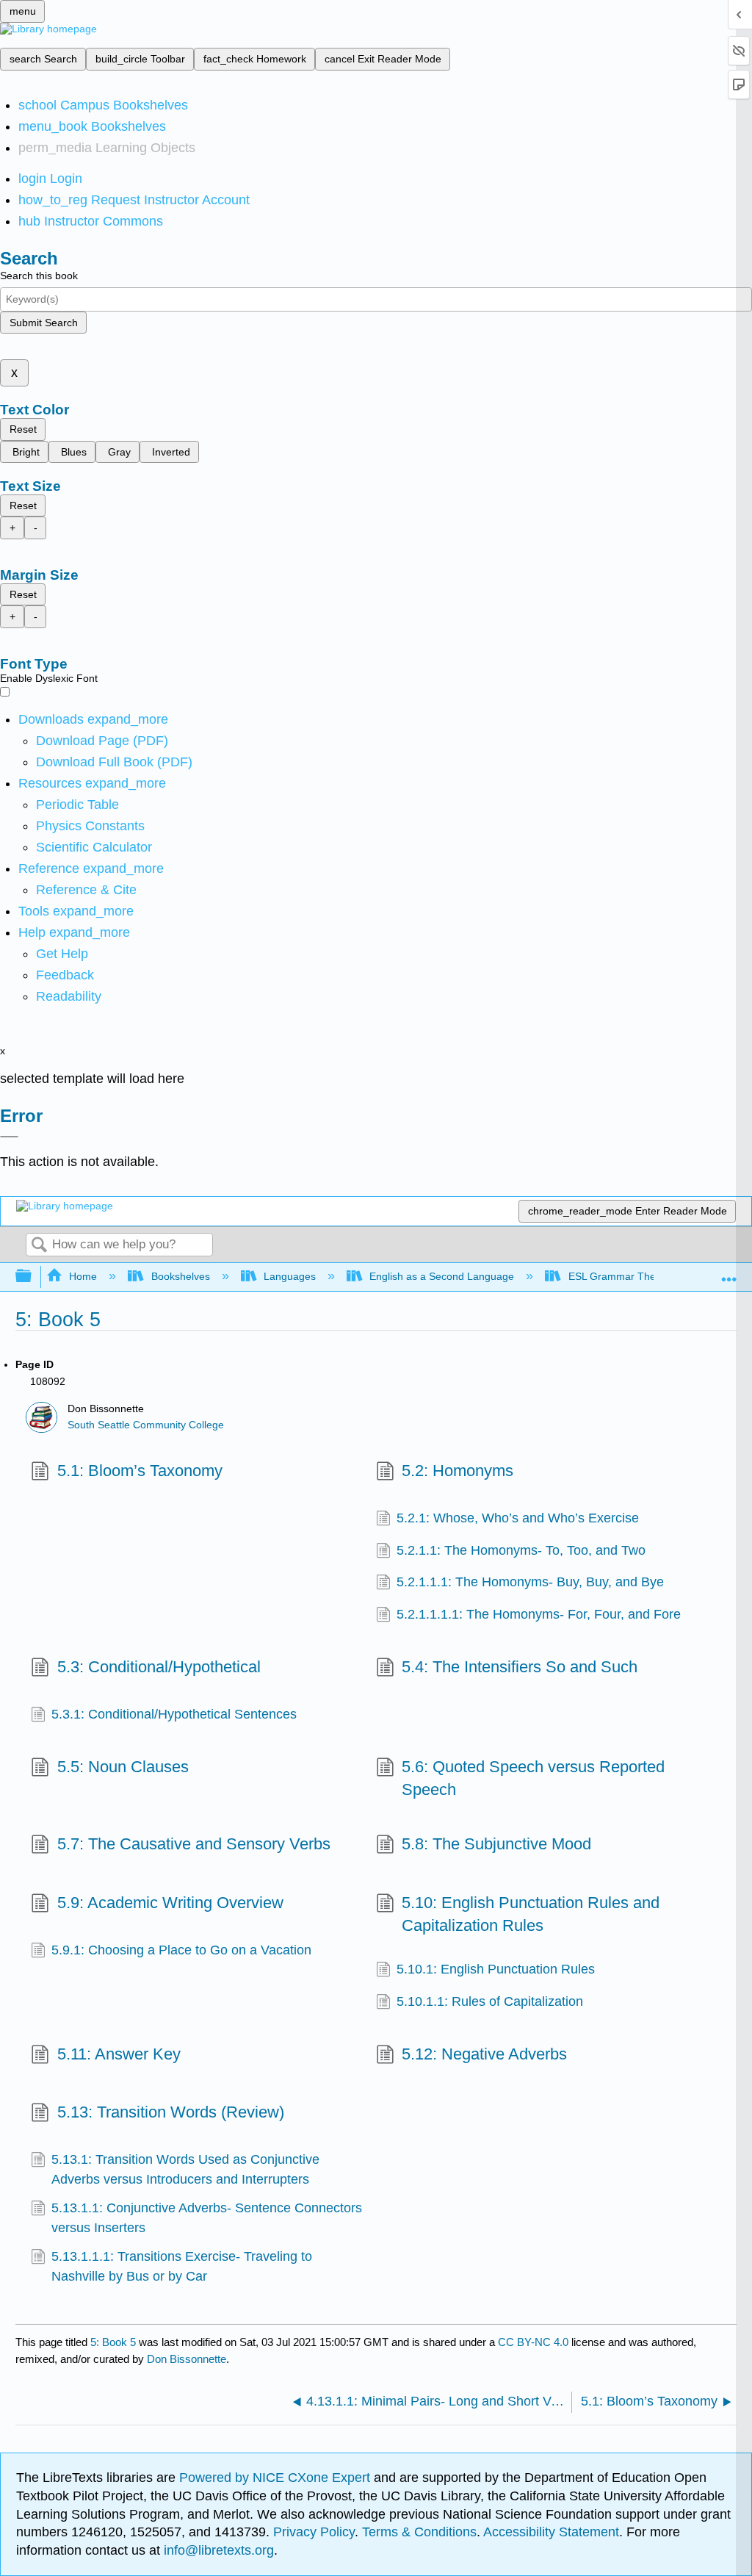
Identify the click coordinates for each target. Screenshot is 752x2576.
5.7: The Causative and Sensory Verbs (194, 1844)
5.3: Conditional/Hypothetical (159, 1667)
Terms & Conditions (419, 2532)
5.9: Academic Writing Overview (170, 1903)
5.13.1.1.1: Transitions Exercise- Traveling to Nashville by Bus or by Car (182, 2266)
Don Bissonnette (187, 2359)
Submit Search (44, 323)
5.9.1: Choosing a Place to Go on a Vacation (181, 1950)
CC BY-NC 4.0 (533, 2342)
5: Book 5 (113, 2342)
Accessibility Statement (551, 2532)
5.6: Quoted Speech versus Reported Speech (533, 1778)
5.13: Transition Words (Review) (170, 2112)
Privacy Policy (314, 2532)
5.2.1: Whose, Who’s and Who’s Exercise (518, 1518)
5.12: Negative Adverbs (484, 2054)
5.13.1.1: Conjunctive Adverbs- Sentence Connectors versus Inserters (207, 2217)
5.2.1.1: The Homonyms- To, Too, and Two (521, 1550)
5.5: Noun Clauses (123, 1767)
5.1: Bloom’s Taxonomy (140, 1471)
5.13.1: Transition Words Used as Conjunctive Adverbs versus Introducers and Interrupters (185, 2169)
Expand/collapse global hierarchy (33, 1277)
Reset (23, 429)
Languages (290, 1276)
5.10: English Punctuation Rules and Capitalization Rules (531, 1914)
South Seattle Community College (146, 1425)
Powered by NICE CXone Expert (276, 2478)
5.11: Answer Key (119, 2054)
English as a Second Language (442, 1276)
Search (39, 1246)
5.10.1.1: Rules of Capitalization (490, 2001)
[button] (65, 975)
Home (83, 1276)
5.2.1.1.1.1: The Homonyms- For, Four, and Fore (539, 1614)
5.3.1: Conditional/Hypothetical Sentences (174, 1714)
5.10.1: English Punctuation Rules (496, 1969)
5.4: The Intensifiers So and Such (520, 1667)
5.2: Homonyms (458, 1471)
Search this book (39, 276)
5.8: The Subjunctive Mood (496, 1844)
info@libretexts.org (217, 2550)
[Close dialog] (9, 1137)
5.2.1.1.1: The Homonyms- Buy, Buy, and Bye (530, 1582)
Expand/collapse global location (729, 1272)
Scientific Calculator (94, 847)
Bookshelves (180, 1276)
